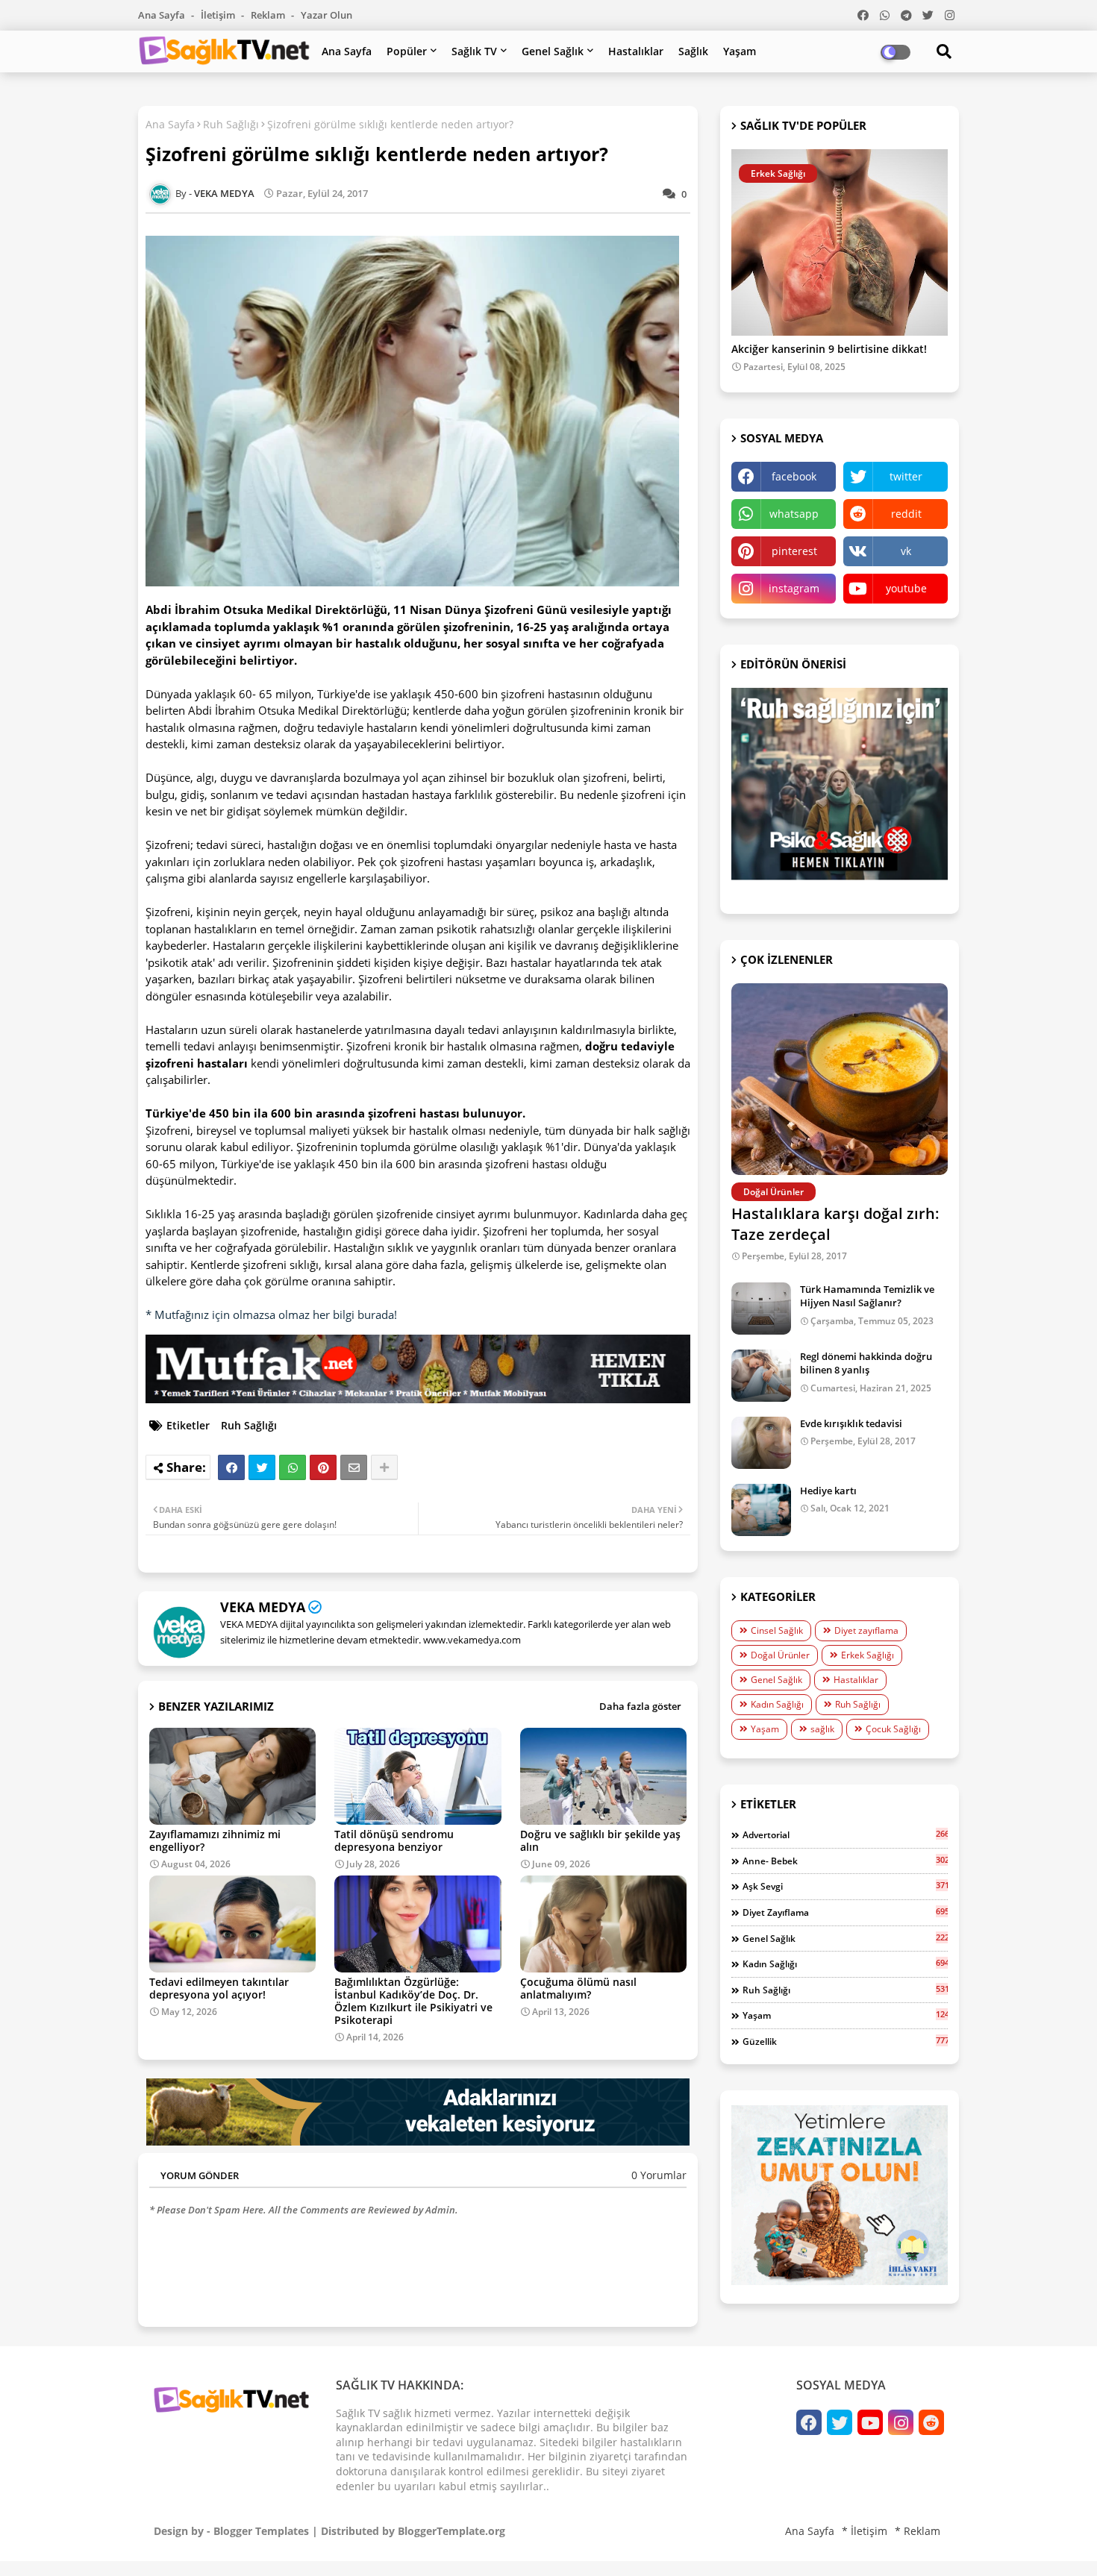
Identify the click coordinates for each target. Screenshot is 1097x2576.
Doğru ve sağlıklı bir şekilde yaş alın (600, 1840)
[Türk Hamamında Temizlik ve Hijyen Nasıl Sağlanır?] (761, 1309)
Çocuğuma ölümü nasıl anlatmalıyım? (578, 1988)
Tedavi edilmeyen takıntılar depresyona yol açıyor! (219, 1988)
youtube (906, 588)
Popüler (407, 51)
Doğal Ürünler (780, 1655)
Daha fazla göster (640, 1706)
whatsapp (794, 514)
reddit (906, 514)
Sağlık (693, 51)
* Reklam (918, 2531)
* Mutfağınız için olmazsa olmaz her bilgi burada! (271, 1314)
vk (906, 551)
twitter (906, 476)
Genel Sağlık (553, 51)
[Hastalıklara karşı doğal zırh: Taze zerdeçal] (840, 1079)
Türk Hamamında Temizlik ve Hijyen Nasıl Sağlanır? (867, 1296)
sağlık (822, 1729)
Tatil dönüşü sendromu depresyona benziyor (394, 1840)
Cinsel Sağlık (777, 1630)
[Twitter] (262, 1467)
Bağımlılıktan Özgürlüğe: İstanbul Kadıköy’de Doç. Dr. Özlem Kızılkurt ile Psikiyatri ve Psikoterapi (413, 2001)
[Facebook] (231, 1467)
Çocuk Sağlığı (893, 1729)
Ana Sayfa (163, 15)
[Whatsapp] (293, 1467)
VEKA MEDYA (263, 1607)
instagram (794, 588)
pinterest (794, 551)
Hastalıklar (636, 51)
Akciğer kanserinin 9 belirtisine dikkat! (829, 350)
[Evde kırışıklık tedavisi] (761, 1443)
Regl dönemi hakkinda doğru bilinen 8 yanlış (866, 1363)
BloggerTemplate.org (451, 2531)
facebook (794, 476)
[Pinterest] (323, 1467)
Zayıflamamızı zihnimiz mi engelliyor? (215, 1840)
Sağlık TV (474, 51)
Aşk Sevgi (845, 1886)
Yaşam (740, 51)
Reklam (269, 15)
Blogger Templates (261, 2531)
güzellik (845, 2041)
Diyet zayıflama (866, 1630)
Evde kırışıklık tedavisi (851, 1423)
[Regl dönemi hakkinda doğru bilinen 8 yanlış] (761, 1376)
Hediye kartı (828, 1491)
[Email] (354, 1467)
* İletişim (865, 2531)
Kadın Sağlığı (777, 1704)
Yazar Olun (326, 15)
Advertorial (845, 1834)
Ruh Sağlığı (231, 124)
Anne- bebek (845, 1861)
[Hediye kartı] (761, 1510)
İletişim (219, 15)
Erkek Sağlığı (868, 1655)
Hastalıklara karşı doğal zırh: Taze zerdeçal (835, 1224)
